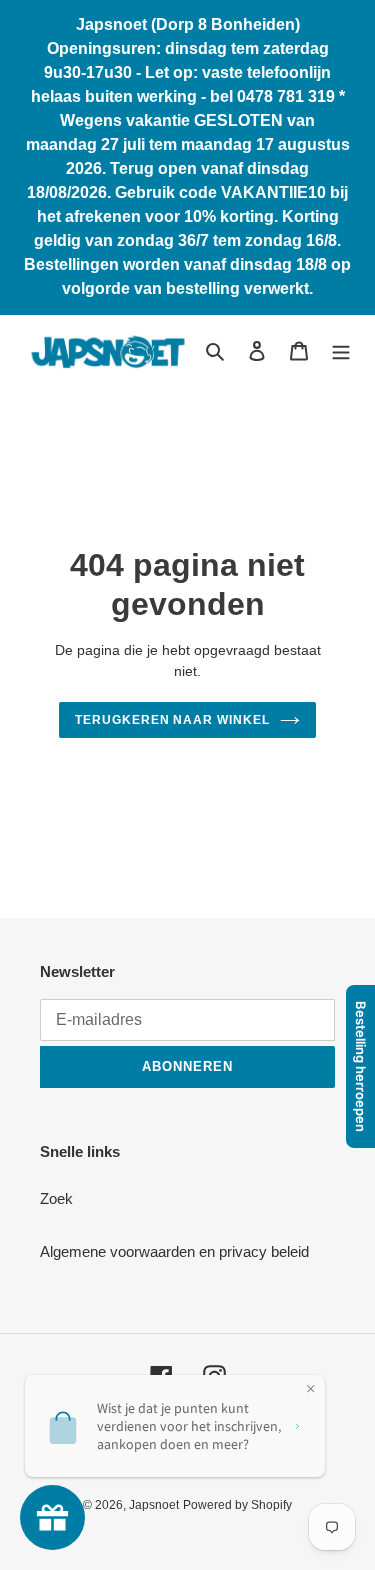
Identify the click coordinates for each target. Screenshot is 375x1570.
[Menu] (341, 350)
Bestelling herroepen (361, 1066)
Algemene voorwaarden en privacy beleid (174, 1251)
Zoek (56, 1198)
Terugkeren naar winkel (172, 720)
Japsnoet (154, 1505)
